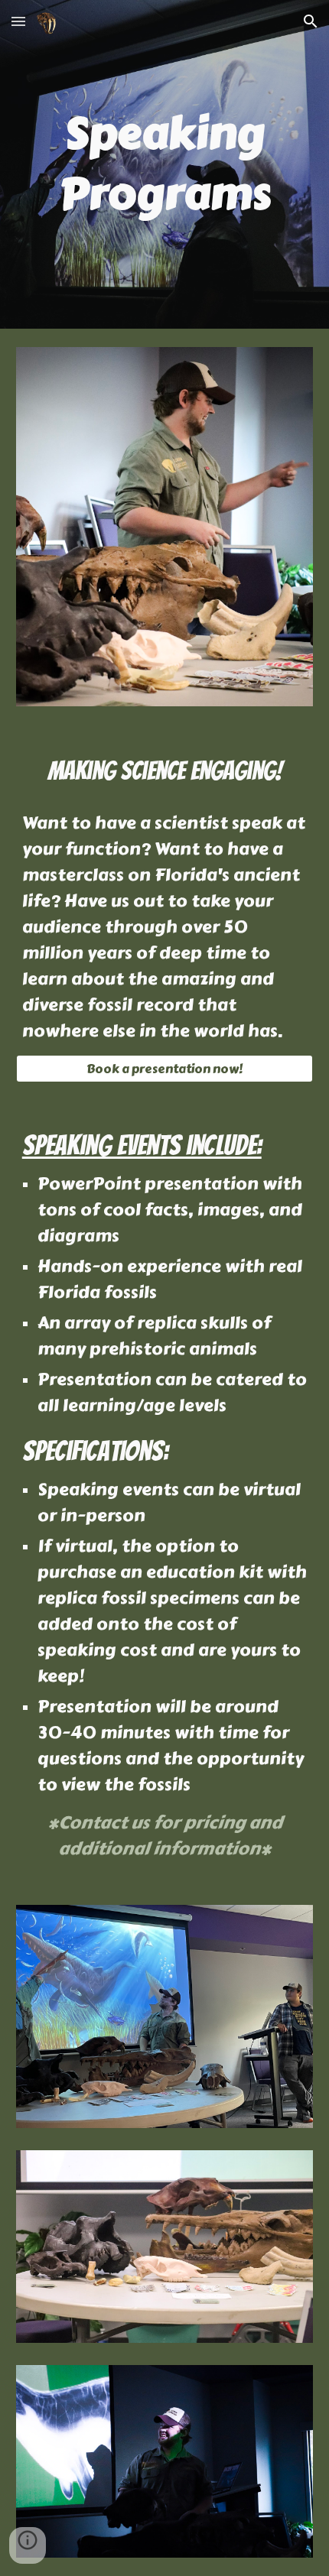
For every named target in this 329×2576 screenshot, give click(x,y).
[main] (165, 164)
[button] (18, 21)
